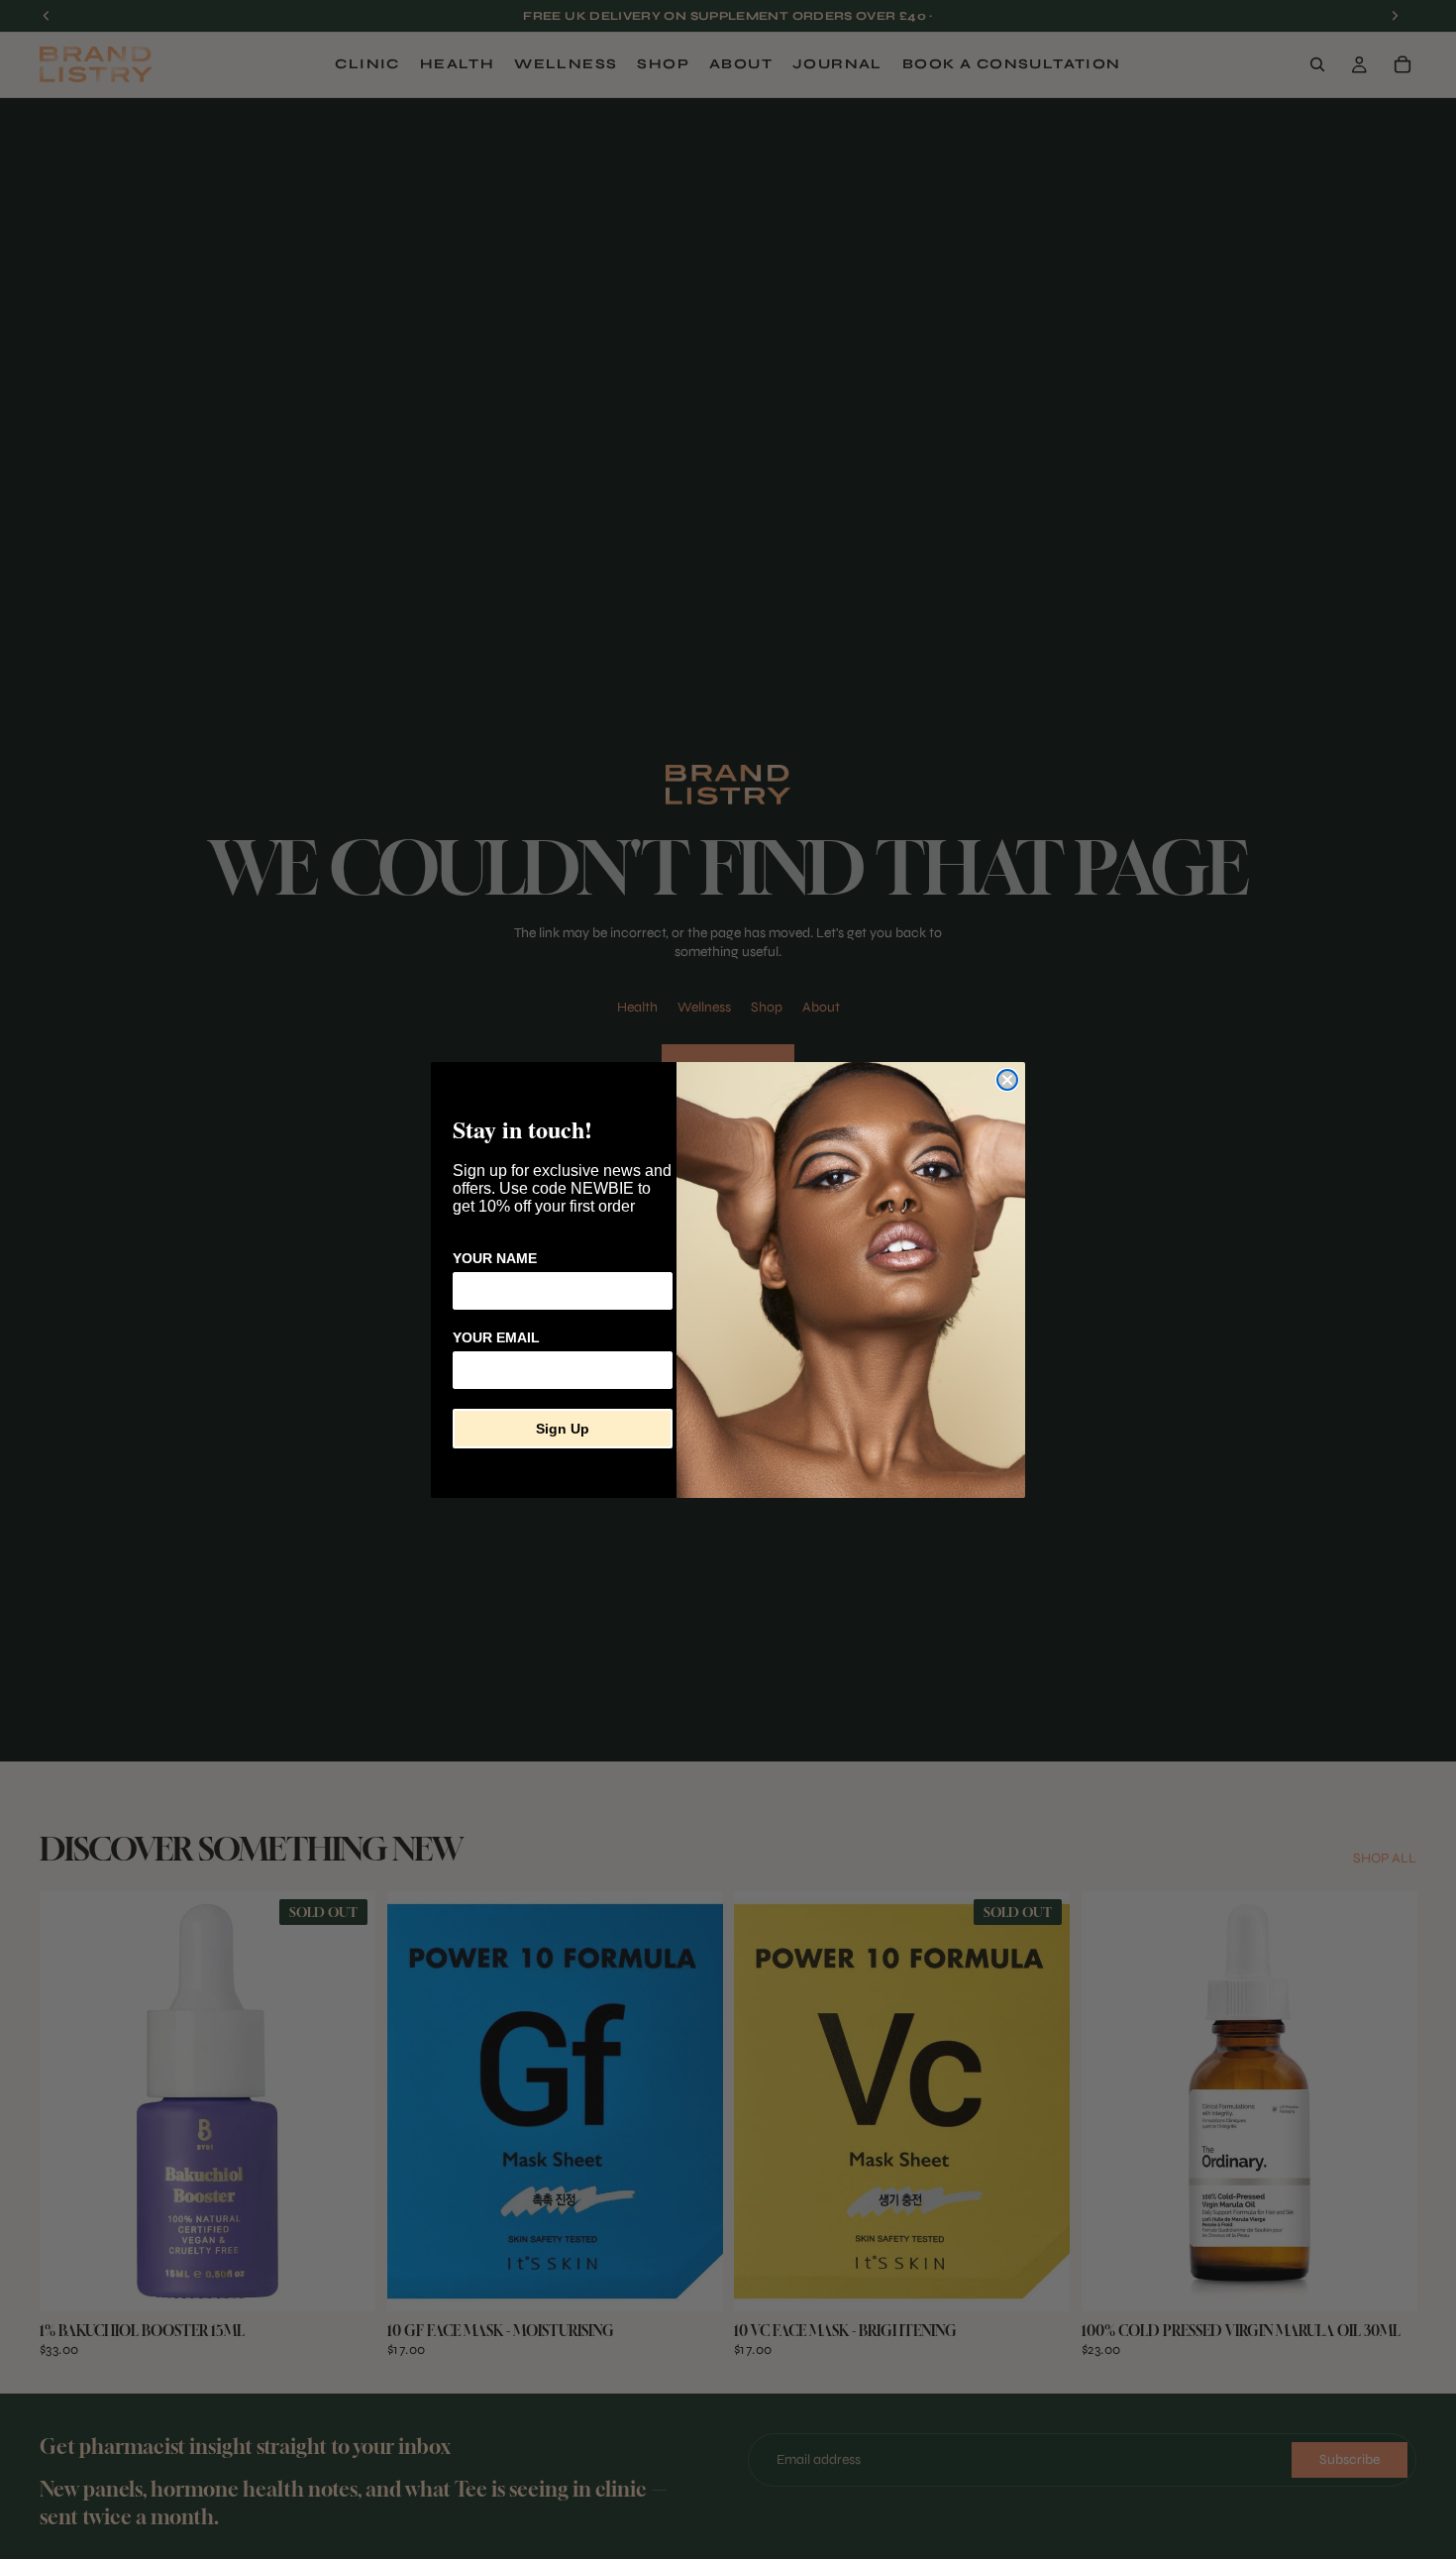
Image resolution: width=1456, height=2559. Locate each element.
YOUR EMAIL (496, 1337)
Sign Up (563, 1429)
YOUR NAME (495, 1258)
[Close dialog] (1007, 1080)
